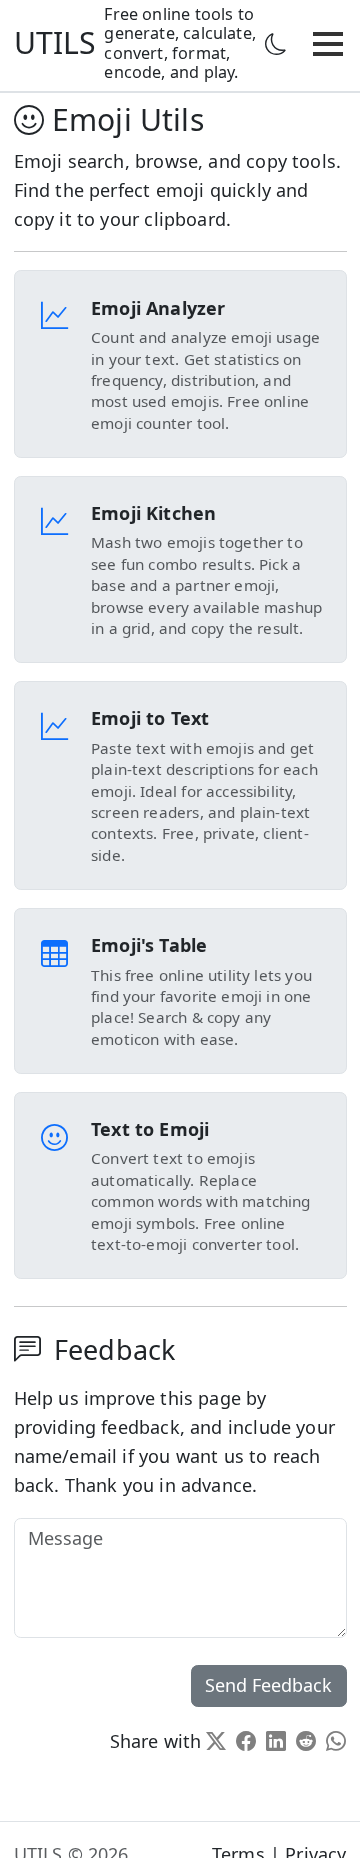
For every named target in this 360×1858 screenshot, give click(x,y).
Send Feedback (268, 1685)
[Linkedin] (276, 1741)
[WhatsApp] (336, 1741)
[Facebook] (246, 1741)
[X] (216, 1741)
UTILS (55, 42)
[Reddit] (306, 1741)
